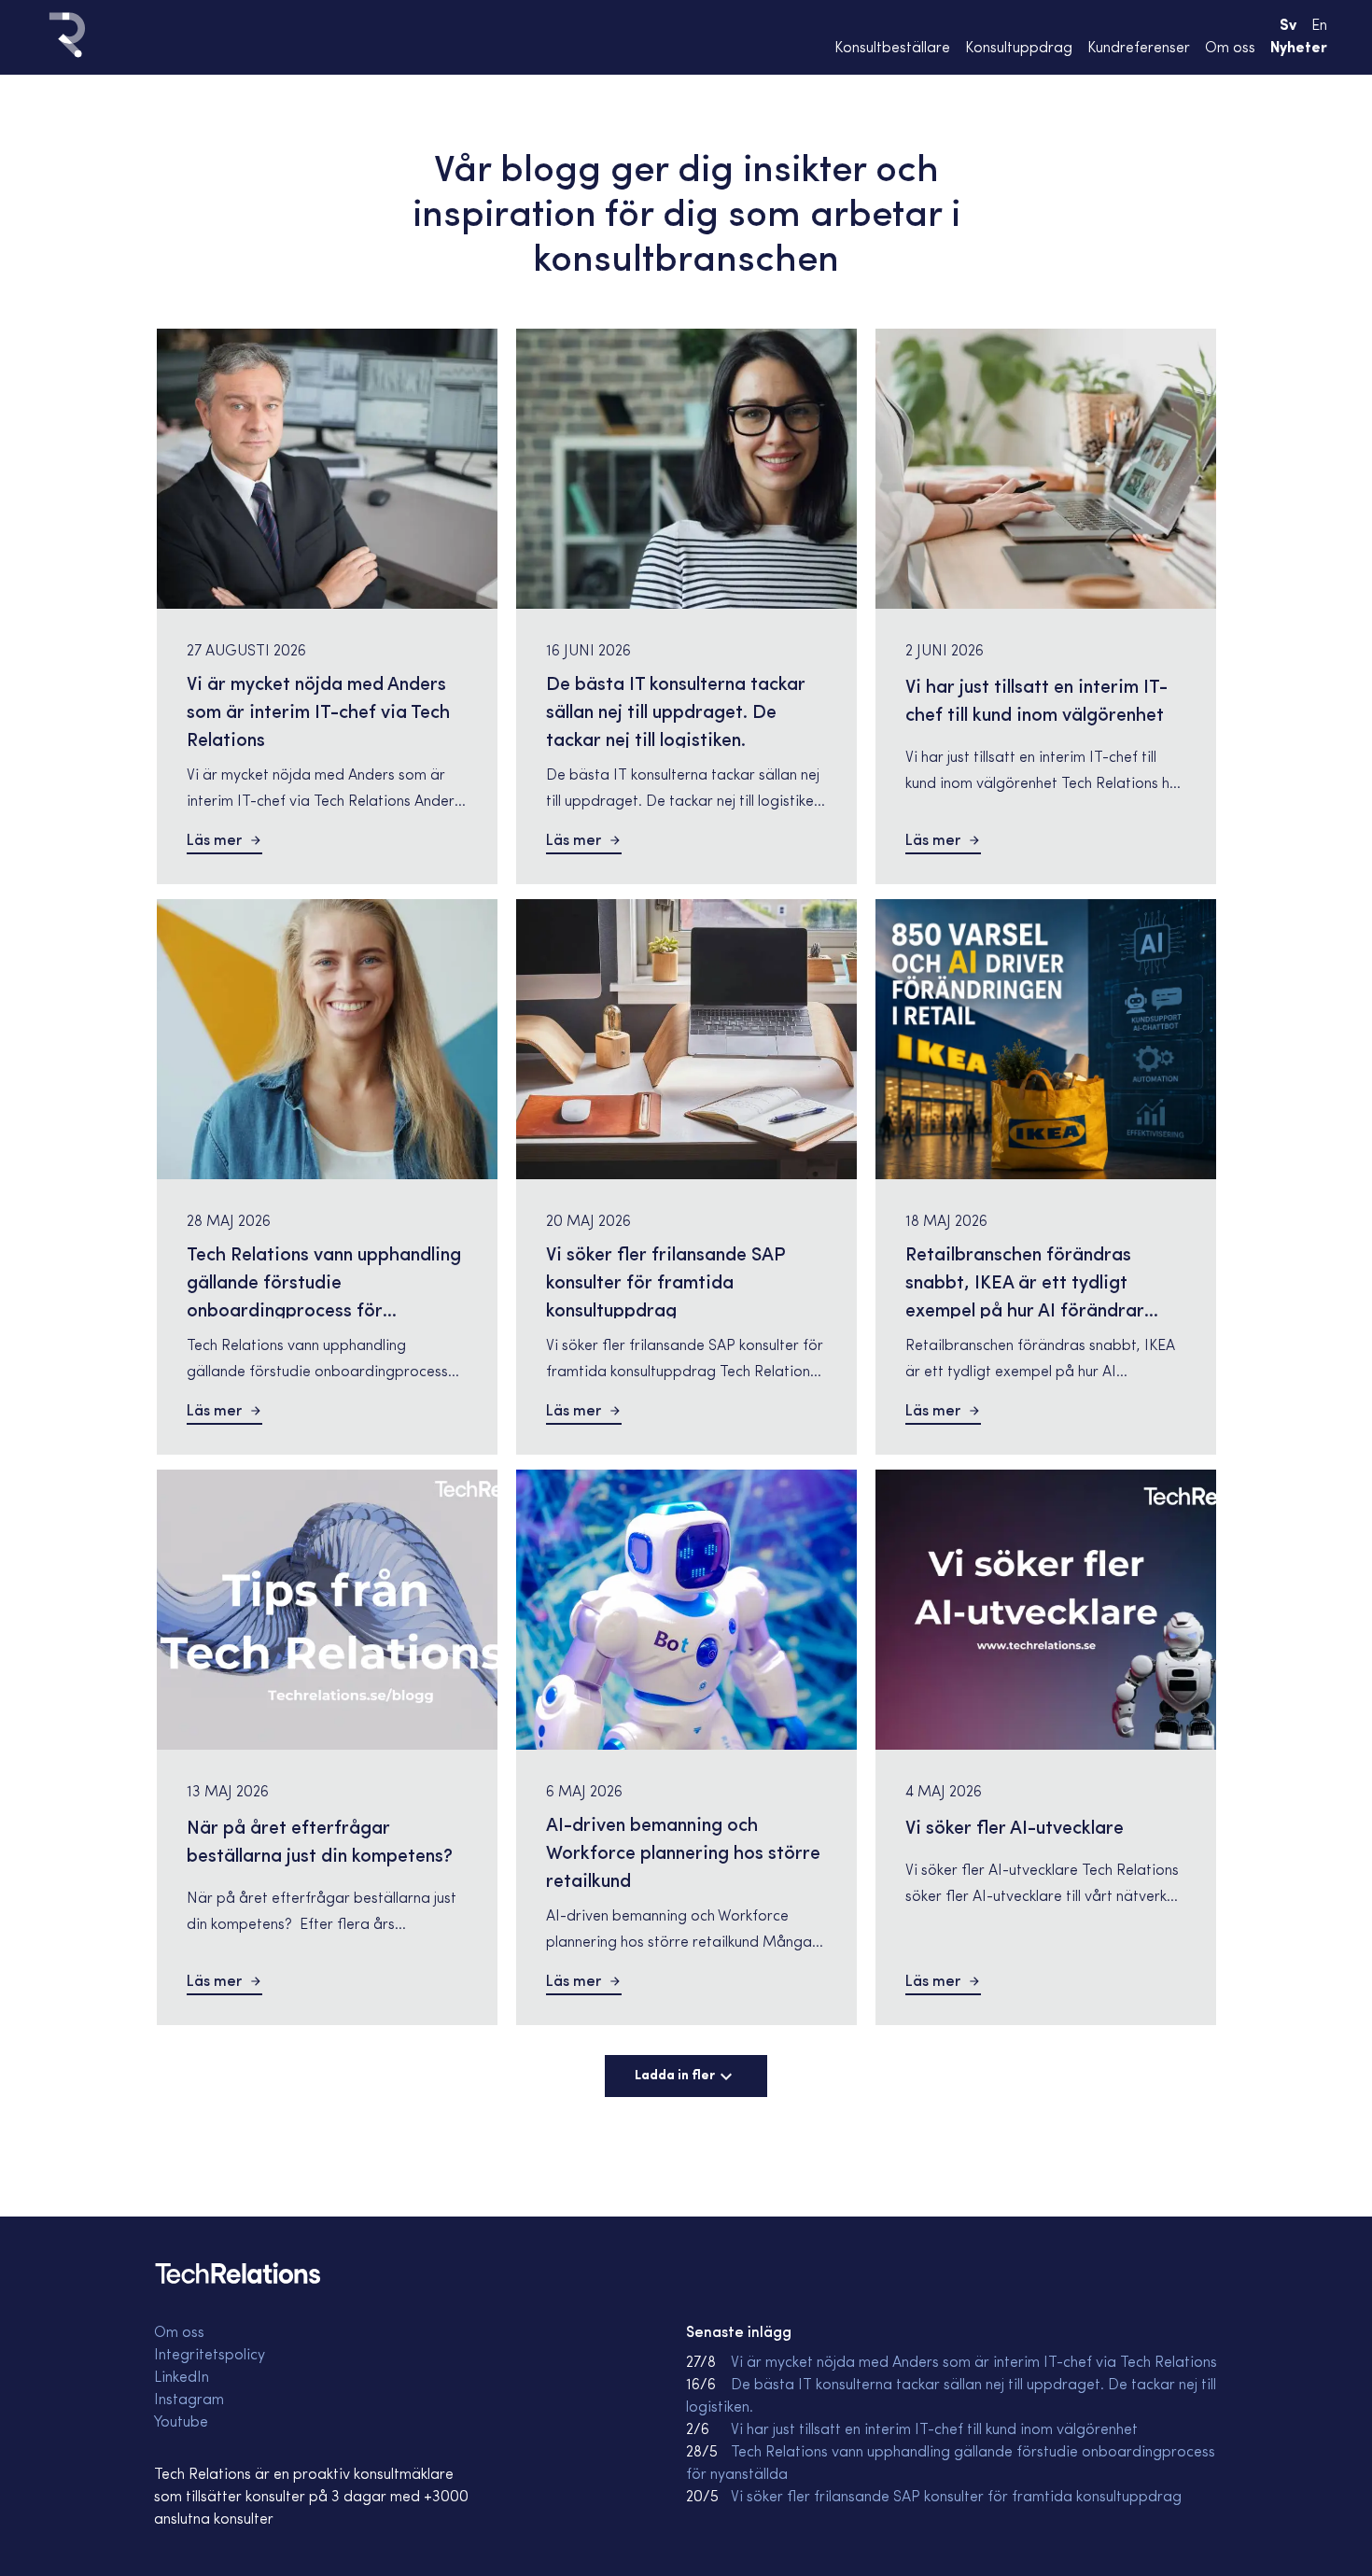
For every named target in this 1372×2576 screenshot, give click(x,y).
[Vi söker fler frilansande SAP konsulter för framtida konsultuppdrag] (686, 1039)
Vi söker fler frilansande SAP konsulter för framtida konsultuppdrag (956, 2498)
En (1319, 26)
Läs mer (214, 841)
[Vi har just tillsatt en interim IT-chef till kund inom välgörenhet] (1046, 469)
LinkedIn (182, 2378)
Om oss (1230, 49)
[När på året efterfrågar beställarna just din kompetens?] (327, 1610)
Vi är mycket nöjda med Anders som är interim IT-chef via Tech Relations (974, 2363)
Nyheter (1299, 49)
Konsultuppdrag (1019, 49)
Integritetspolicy (210, 2356)
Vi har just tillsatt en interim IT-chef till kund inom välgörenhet (934, 2430)
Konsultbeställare (892, 49)
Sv (1288, 26)
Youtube (181, 2423)
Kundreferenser (1139, 49)
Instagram (189, 2400)
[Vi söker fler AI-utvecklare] (1046, 1610)
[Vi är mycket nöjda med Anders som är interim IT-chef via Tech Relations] (327, 469)
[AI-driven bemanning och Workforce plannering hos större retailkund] (686, 1610)
